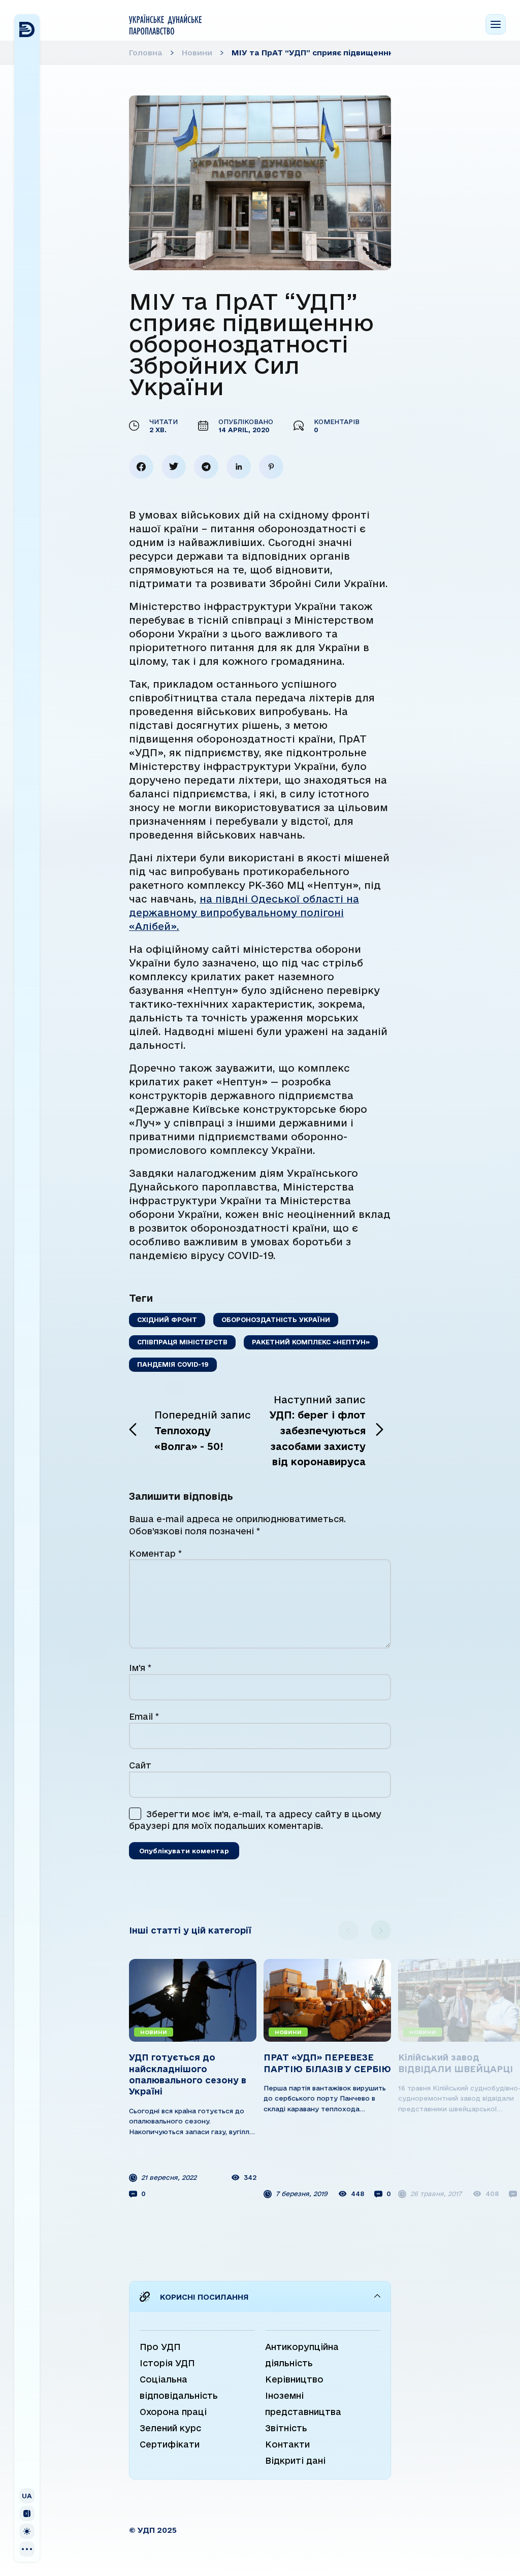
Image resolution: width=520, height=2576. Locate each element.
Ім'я (140, 1668)
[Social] (27, 2549)
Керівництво (294, 2379)
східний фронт (167, 1319)
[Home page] (165, 24)
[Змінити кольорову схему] (27, 2531)
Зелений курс (170, 2428)
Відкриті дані (295, 2460)
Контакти (287, 2444)
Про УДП (160, 2347)
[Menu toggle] (496, 24)
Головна (146, 53)
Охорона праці (173, 2412)
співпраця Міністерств (182, 1342)
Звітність (286, 2428)
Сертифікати (170, 2444)
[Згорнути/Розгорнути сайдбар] (27, 2514)
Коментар (155, 1553)
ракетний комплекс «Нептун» (311, 1342)
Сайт (140, 1765)
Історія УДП (167, 2363)
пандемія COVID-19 (173, 1364)
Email (144, 1716)
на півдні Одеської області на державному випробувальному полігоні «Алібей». (244, 913)
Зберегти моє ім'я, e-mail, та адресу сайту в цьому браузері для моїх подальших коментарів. (255, 1820)
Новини (197, 53)
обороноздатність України (276, 1319)
